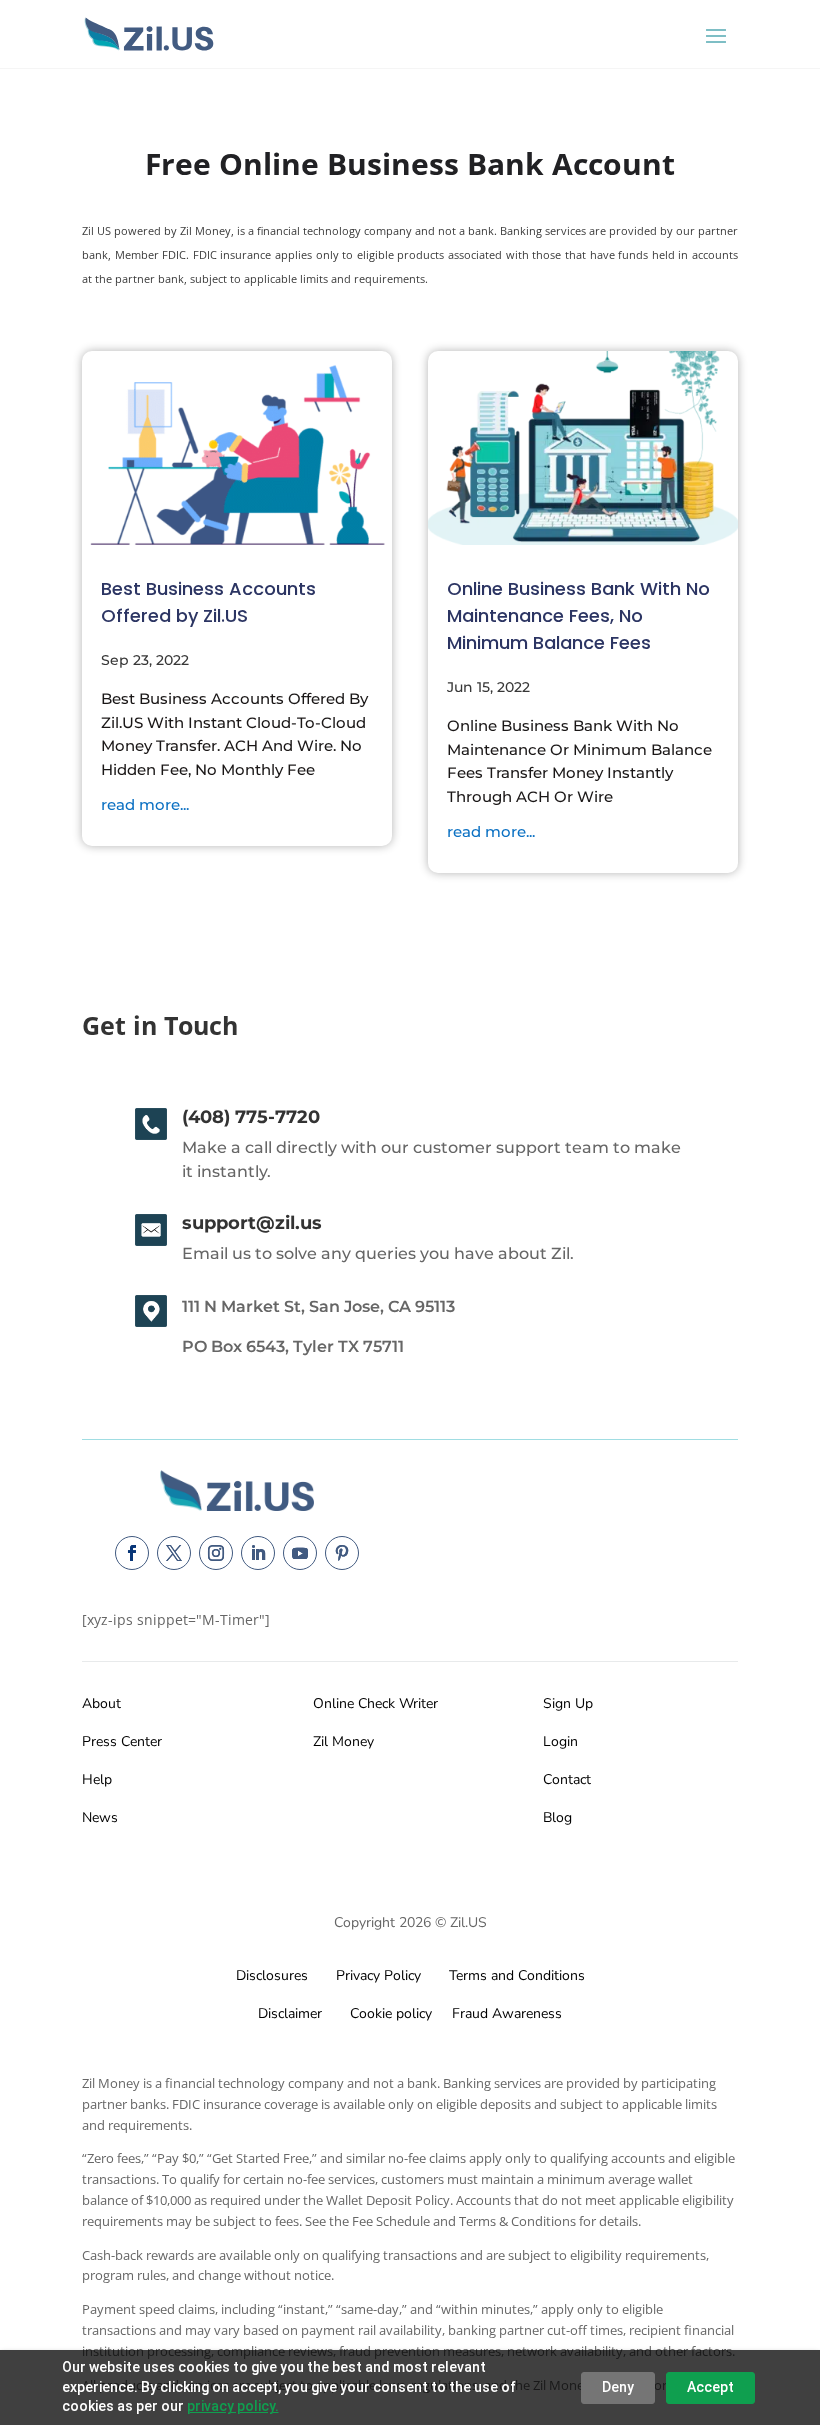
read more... (145, 804)
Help (97, 1779)
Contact (567, 1779)
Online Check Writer (375, 1703)
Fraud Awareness (507, 2013)
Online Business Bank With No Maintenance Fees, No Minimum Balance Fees (578, 615)
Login (560, 1741)
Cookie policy (389, 2013)
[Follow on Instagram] (216, 1553)
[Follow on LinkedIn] (258, 1553)
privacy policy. (233, 2406)
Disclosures (272, 1975)
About (101, 1703)
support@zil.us (252, 1223)
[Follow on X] (174, 1553)
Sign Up (568, 1703)
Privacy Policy (374, 1975)
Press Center (122, 1741)
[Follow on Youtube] (300, 1553)
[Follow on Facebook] (132, 1553)
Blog (557, 1817)
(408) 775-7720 (251, 1117)
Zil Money (343, 1741)
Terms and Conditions (517, 1975)
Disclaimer (290, 2013)
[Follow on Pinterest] (342, 1553)
